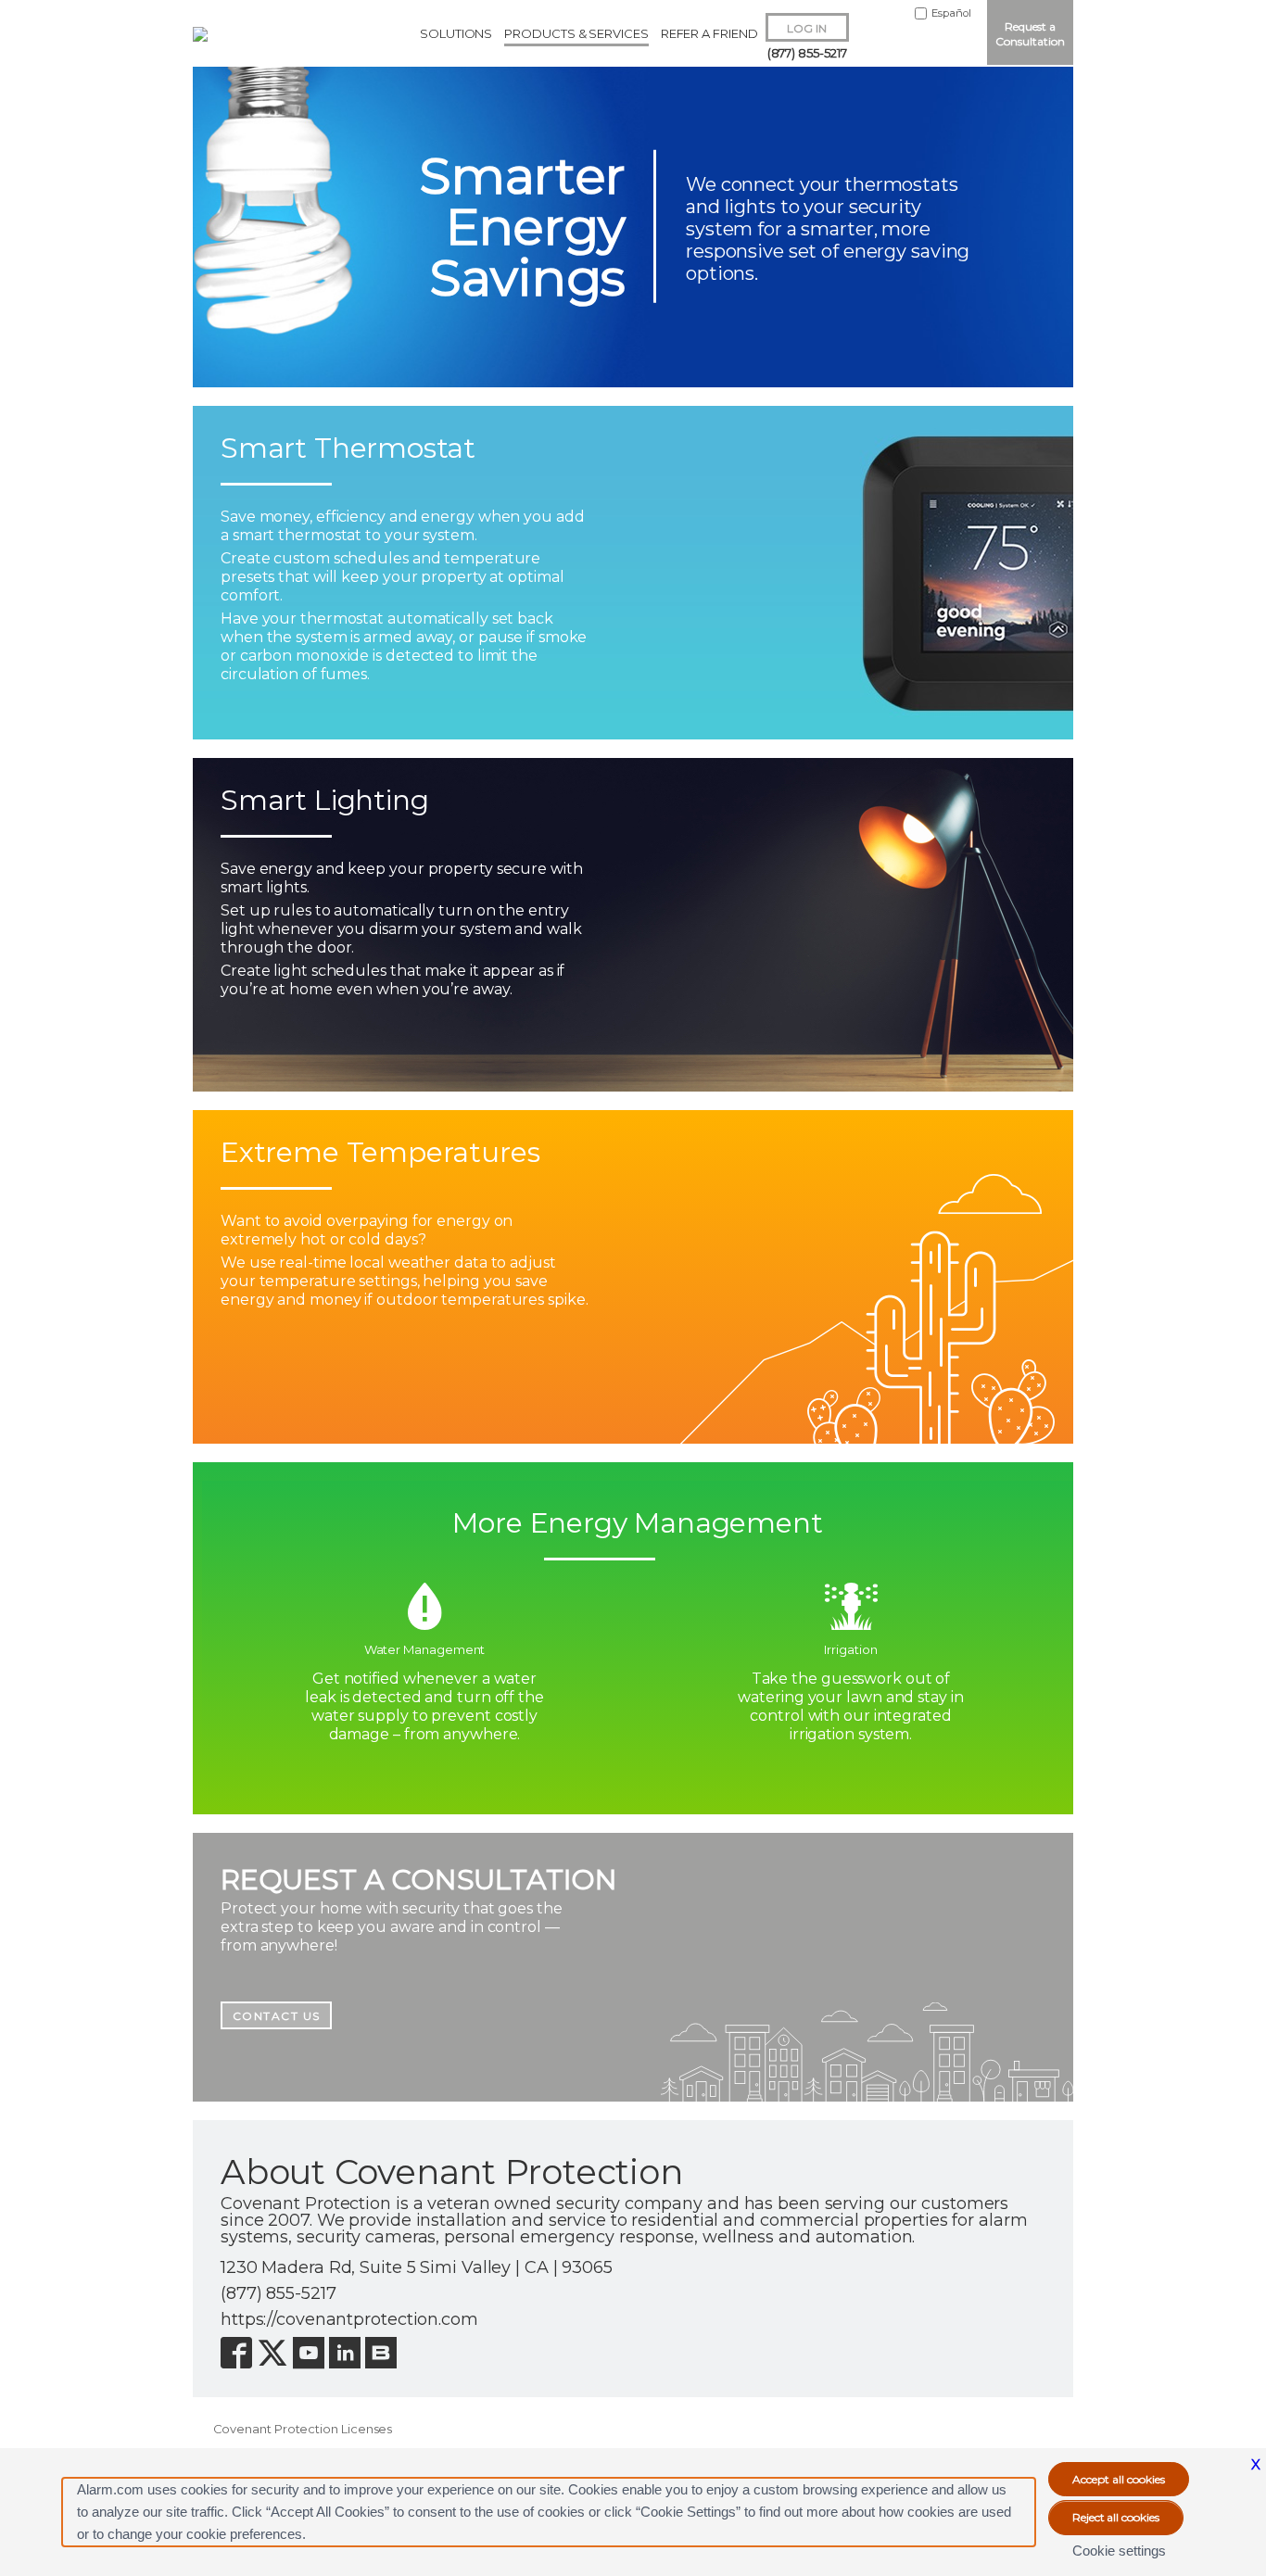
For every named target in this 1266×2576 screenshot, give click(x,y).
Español (951, 13)
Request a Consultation (1030, 34)
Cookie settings (1119, 2551)
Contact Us (277, 2016)
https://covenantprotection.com (349, 2319)
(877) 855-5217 (807, 53)
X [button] (1256, 2464)
